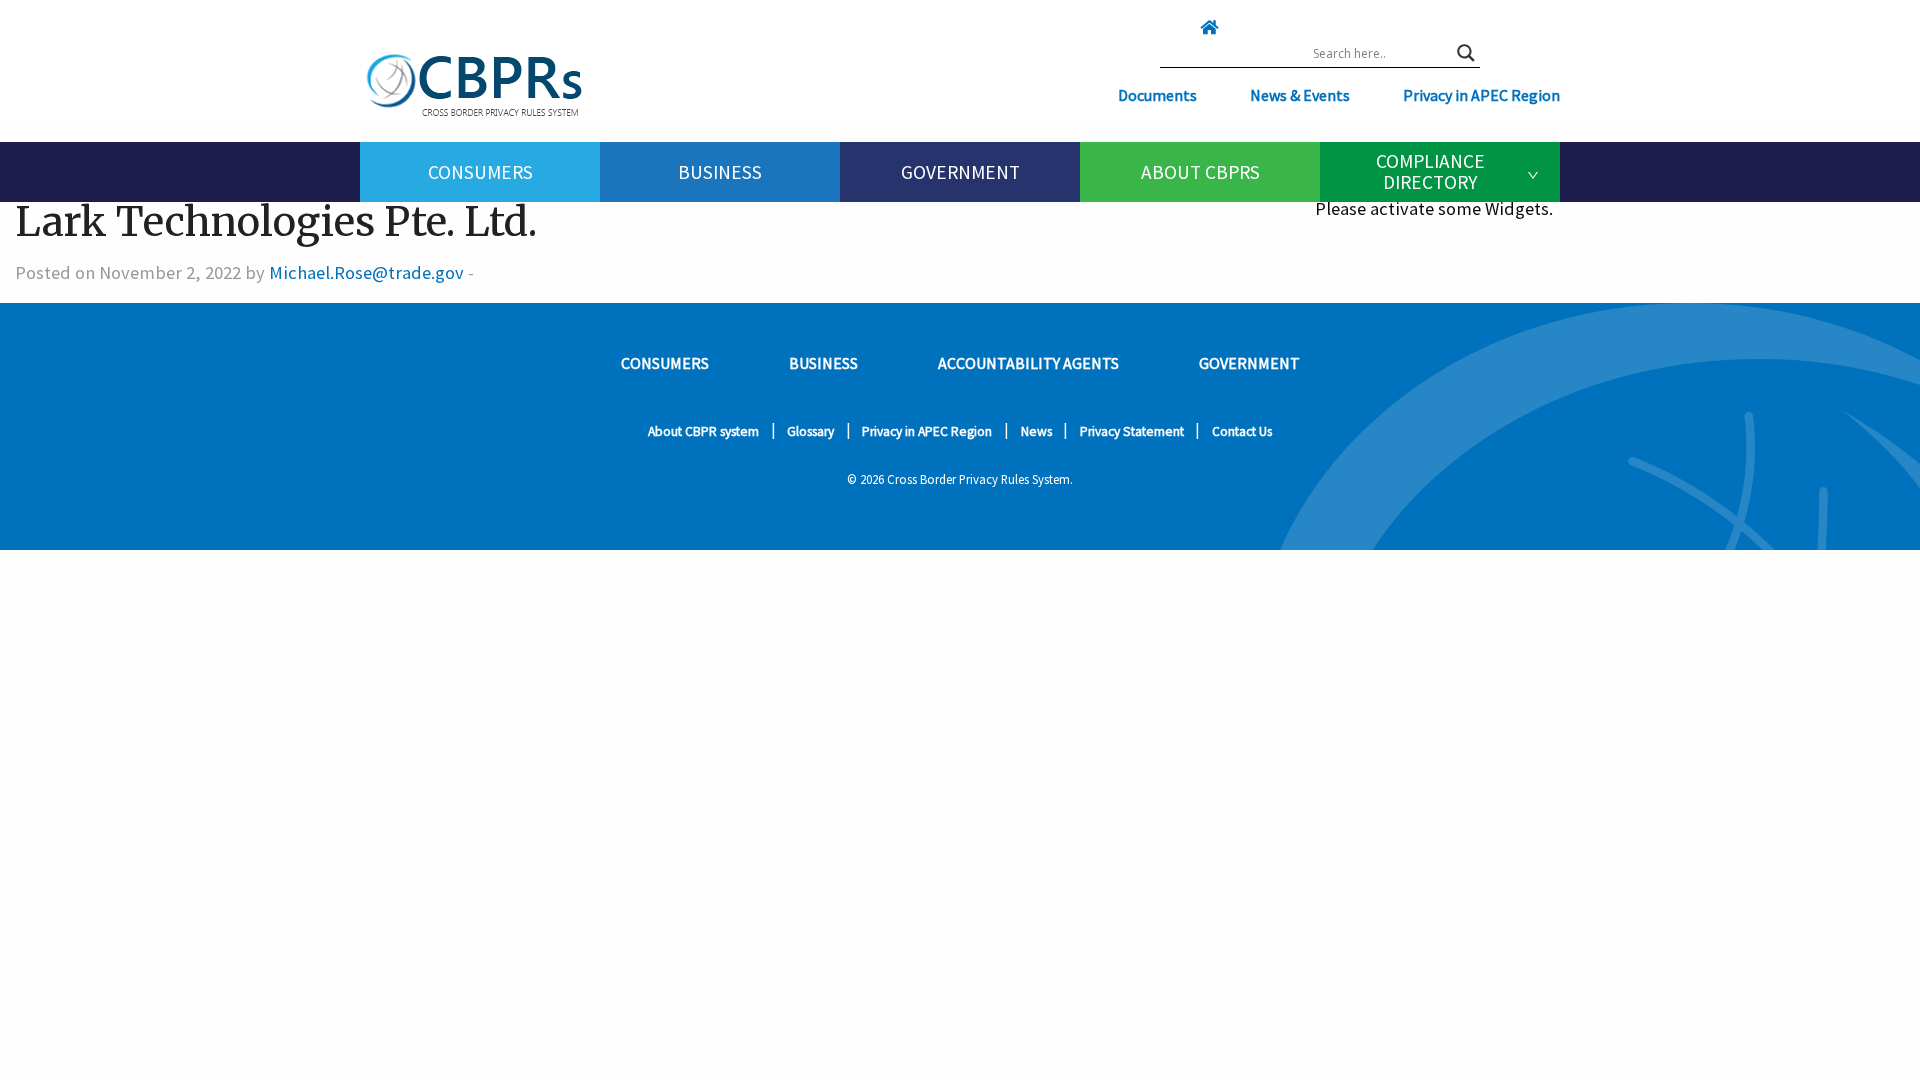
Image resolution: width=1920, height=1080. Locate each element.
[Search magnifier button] (1466, 53)
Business (720, 172)
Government (960, 172)
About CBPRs (1200, 172)
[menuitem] (480, 172)
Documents (1157, 95)
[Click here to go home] (1169, 27)
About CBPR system (703, 431)
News (1036, 431)
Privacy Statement (1132, 431)
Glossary (810, 431)
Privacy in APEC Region (1481, 95)
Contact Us (1242, 431)
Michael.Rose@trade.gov (366, 272)
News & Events (1300, 95)
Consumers (480, 172)
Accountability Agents (1028, 363)
